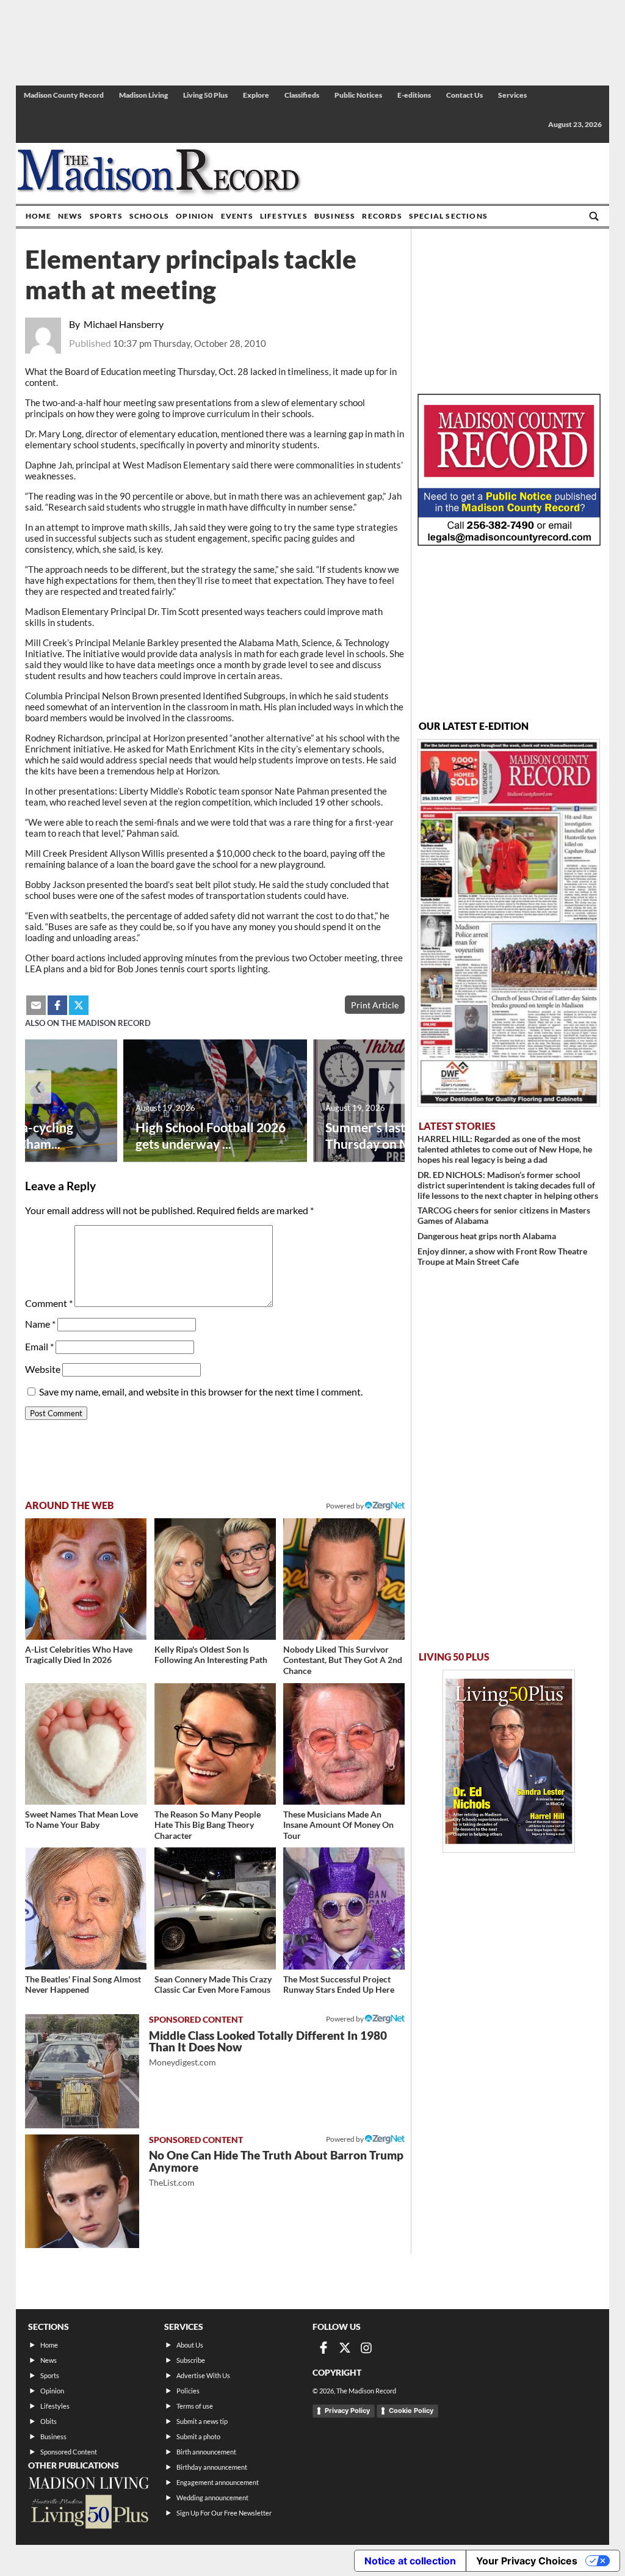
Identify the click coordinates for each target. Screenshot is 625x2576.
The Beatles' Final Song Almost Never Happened (83, 1985)
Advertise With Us (203, 2375)
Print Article (375, 1005)
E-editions (414, 95)
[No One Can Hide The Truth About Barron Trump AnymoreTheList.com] (82, 2192)
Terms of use (195, 2406)
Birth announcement (206, 2452)
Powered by (345, 2019)
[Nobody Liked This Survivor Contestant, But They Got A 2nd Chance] (344, 1579)
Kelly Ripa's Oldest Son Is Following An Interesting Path (211, 1655)
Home (38, 216)
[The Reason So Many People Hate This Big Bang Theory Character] (215, 1744)
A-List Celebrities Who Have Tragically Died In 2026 (79, 1655)
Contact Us (464, 95)
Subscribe (191, 2360)
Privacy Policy (347, 2410)
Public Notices (358, 95)
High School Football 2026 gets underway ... (211, 1135)
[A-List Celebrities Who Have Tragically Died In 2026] (86, 1579)
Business (335, 216)
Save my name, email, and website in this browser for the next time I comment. (201, 1392)
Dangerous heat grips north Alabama (487, 1236)
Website (43, 1369)
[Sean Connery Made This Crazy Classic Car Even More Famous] (215, 1908)
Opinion (195, 216)
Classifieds (302, 95)
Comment (49, 1303)
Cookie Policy (411, 2410)
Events (237, 216)
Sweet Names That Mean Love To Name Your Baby (81, 1820)
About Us (190, 2345)
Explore (256, 95)
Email (39, 1346)
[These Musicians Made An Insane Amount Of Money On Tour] (344, 1744)
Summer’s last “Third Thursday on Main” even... (399, 1135)
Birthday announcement (212, 2467)
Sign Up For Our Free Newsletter (224, 2513)
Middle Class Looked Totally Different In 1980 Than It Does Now (268, 2048)
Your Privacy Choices (527, 2561)
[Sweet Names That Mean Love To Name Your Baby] (86, 1744)
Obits (49, 2421)
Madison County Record (64, 95)
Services (512, 95)
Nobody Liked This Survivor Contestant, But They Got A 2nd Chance (343, 1660)
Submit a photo (198, 2436)
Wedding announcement (212, 2498)
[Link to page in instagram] (366, 2348)
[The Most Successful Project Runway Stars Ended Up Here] (344, 1908)
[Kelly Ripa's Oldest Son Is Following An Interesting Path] (215, 1579)
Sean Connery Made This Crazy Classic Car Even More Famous (213, 1985)
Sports (106, 216)
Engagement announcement (218, 2482)
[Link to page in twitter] (79, 1005)
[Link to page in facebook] (57, 1005)
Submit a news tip (202, 2421)
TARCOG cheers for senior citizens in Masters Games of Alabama (504, 1215)
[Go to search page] (594, 216)
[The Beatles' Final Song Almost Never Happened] (86, 1908)
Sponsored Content (69, 2452)
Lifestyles (284, 216)
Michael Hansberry (124, 324)
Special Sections (448, 216)
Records (382, 216)
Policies (188, 2391)
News (70, 216)
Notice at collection (410, 2561)
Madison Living (143, 95)
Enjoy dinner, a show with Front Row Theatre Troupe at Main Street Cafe (502, 1256)
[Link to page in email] (36, 1005)
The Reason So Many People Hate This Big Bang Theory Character (208, 1825)
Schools (149, 216)
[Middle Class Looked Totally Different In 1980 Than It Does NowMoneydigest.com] (82, 2071)
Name (40, 1324)
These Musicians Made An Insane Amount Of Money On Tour (338, 1825)
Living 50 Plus (205, 95)
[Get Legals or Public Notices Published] (509, 542)
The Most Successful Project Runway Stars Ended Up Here (339, 1985)
